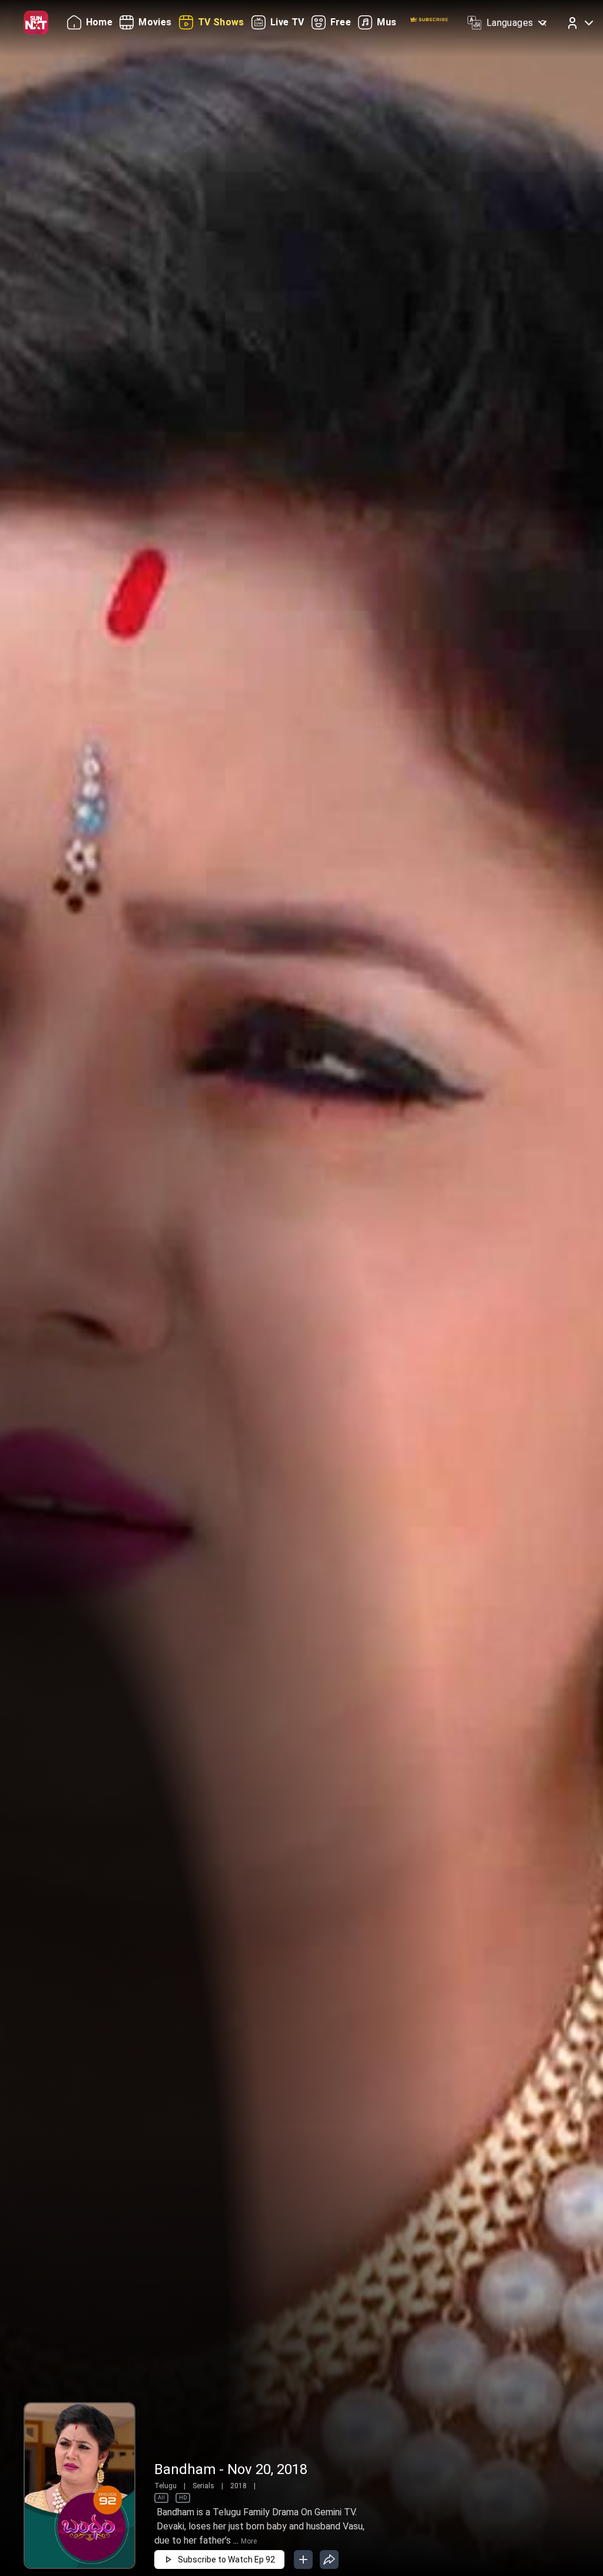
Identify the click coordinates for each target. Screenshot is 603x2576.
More (249, 2541)
